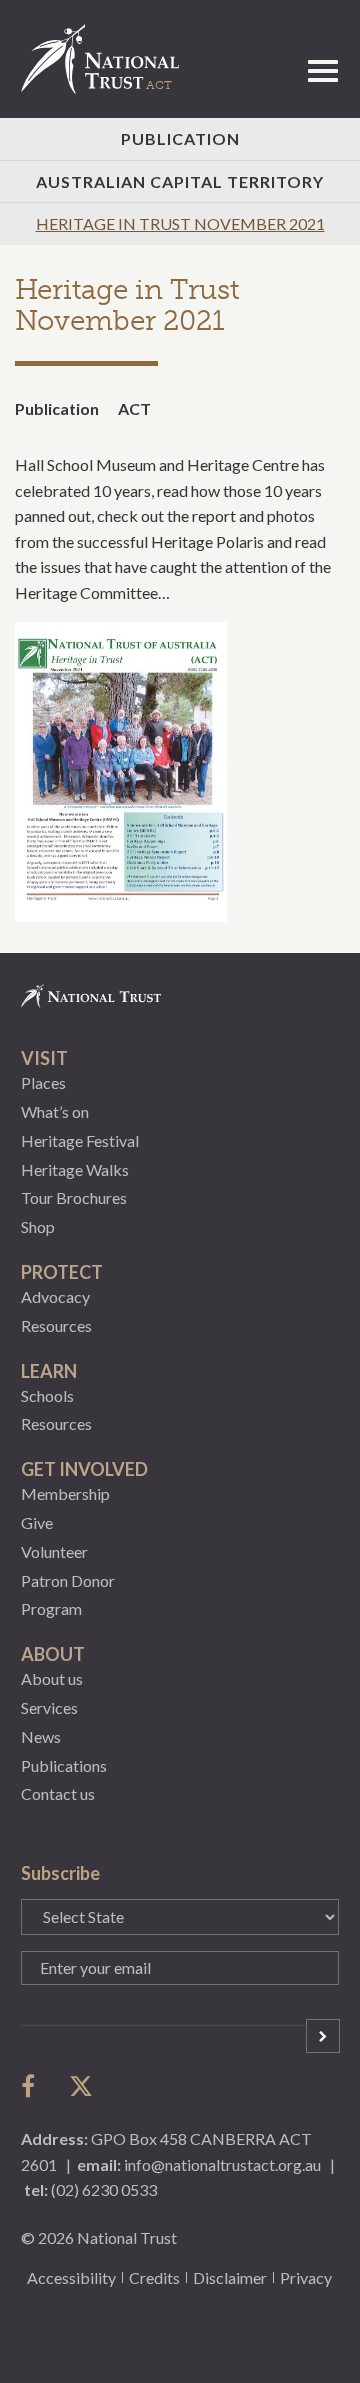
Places (43, 1082)
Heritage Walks (75, 1169)
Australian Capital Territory (180, 181)
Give (37, 1522)
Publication (180, 138)
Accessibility (71, 2277)
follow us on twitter (81, 2086)
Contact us (58, 1793)
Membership (65, 1493)
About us (52, 1678)
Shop (38, 1226)
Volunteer (54, 1551)
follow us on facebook (33, 2086)
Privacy (306, 2277)
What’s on (55, 1111)
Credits (154, 2277)
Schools (47, 1395)
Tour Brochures (74, 1197)
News (41, 1736)
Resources (56, 1325)
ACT (134, 408)
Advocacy (55, 1296)
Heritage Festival (80, 1140)
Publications (64, 1765)
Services (49, 1707)
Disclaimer (230, 2277)
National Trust (109, 59)
